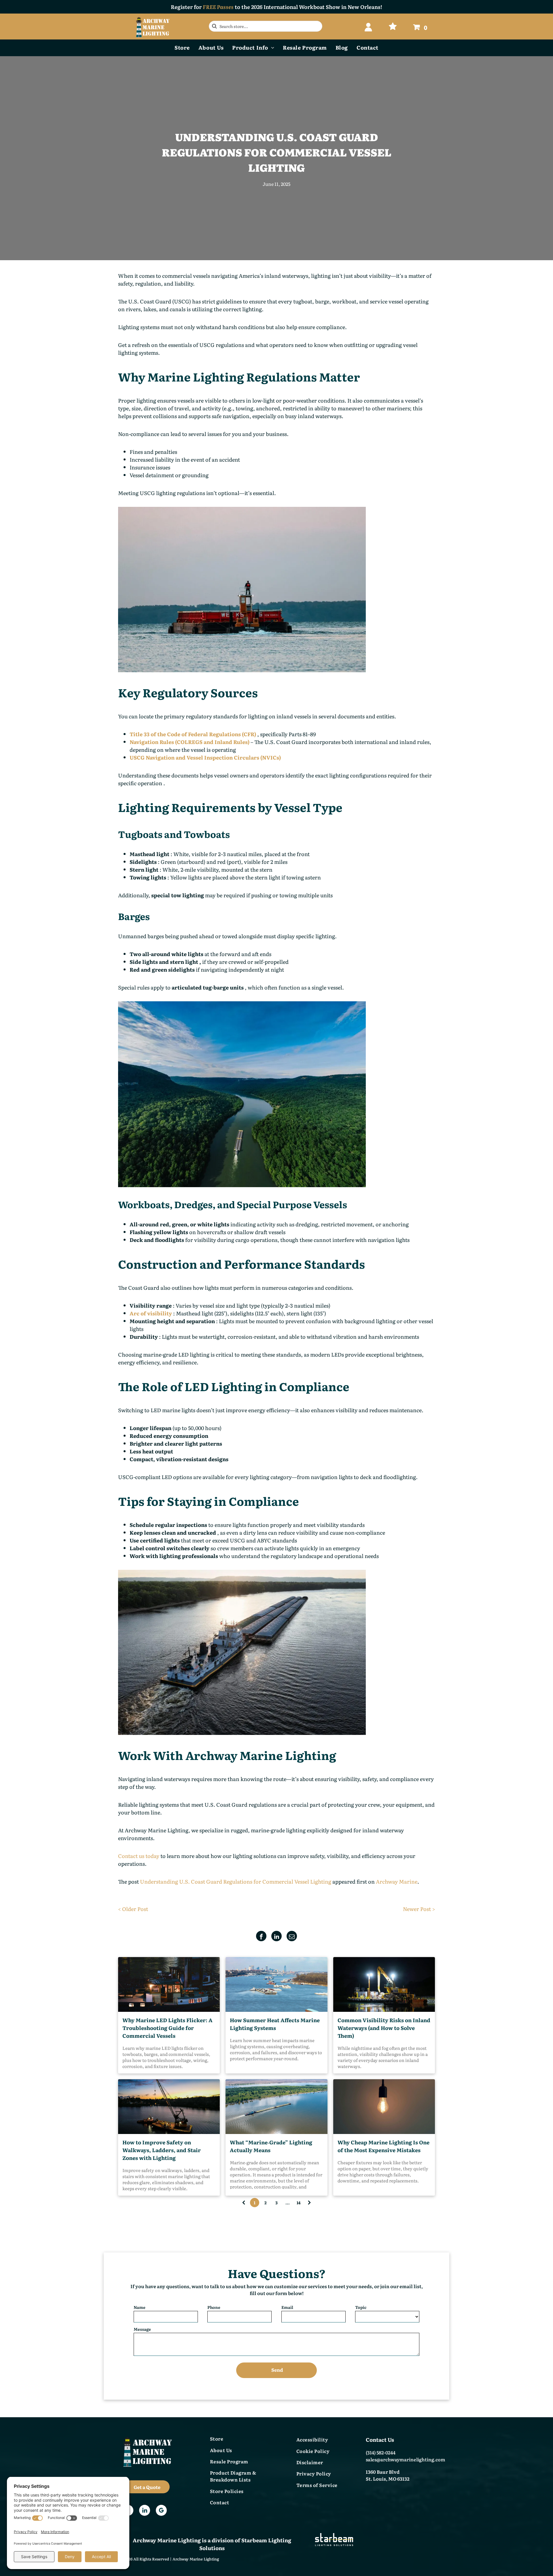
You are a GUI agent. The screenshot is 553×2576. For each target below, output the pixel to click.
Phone (214, 2307)
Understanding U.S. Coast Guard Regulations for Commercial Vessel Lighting (236, 1881)
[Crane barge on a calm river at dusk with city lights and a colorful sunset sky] (169, 2107)
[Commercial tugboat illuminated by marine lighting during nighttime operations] (169, 1984)
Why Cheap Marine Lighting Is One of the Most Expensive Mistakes (383, 2146)
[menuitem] (182, 47)
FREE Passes (218, 7)
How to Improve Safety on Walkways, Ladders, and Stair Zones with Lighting (162, 2150)
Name (140, 2307)
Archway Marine (397, 1881)
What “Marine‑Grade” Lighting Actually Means (271, 2146)
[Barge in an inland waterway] (276, 2107)
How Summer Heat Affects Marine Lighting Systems (275, 2024)
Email (287, 2307)
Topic (361, 2307)
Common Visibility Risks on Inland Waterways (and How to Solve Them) (384, 2028)
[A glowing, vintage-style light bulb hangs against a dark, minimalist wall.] (384, 2107)
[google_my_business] (161, 2511)
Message (142, 2329)
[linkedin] (145, 2511)
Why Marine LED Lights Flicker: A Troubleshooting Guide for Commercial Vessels (167, 2028)
